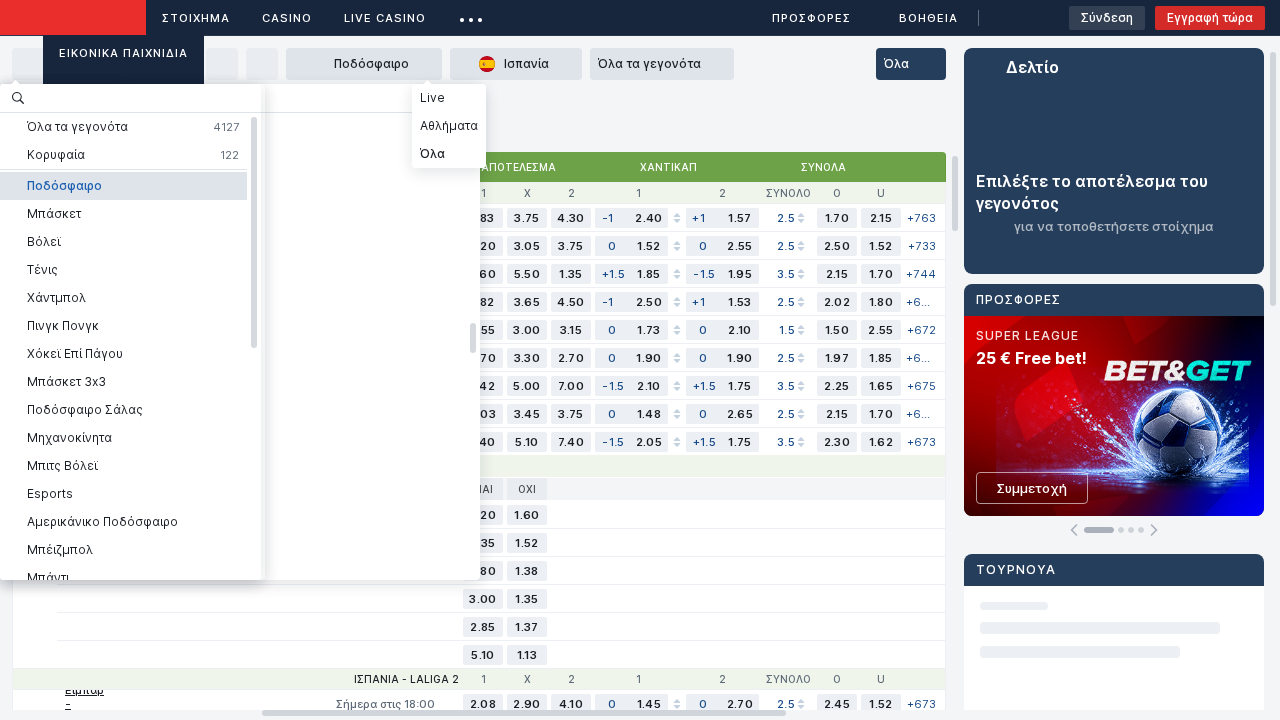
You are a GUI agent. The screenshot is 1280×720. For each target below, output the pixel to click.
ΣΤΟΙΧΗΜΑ (196, 18)
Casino (287, 18)
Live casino (385, 18)
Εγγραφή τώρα (1210, 17)
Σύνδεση (1107, 17)
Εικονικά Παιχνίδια (123, 53)
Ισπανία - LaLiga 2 (406, 679)
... (471, 14)
